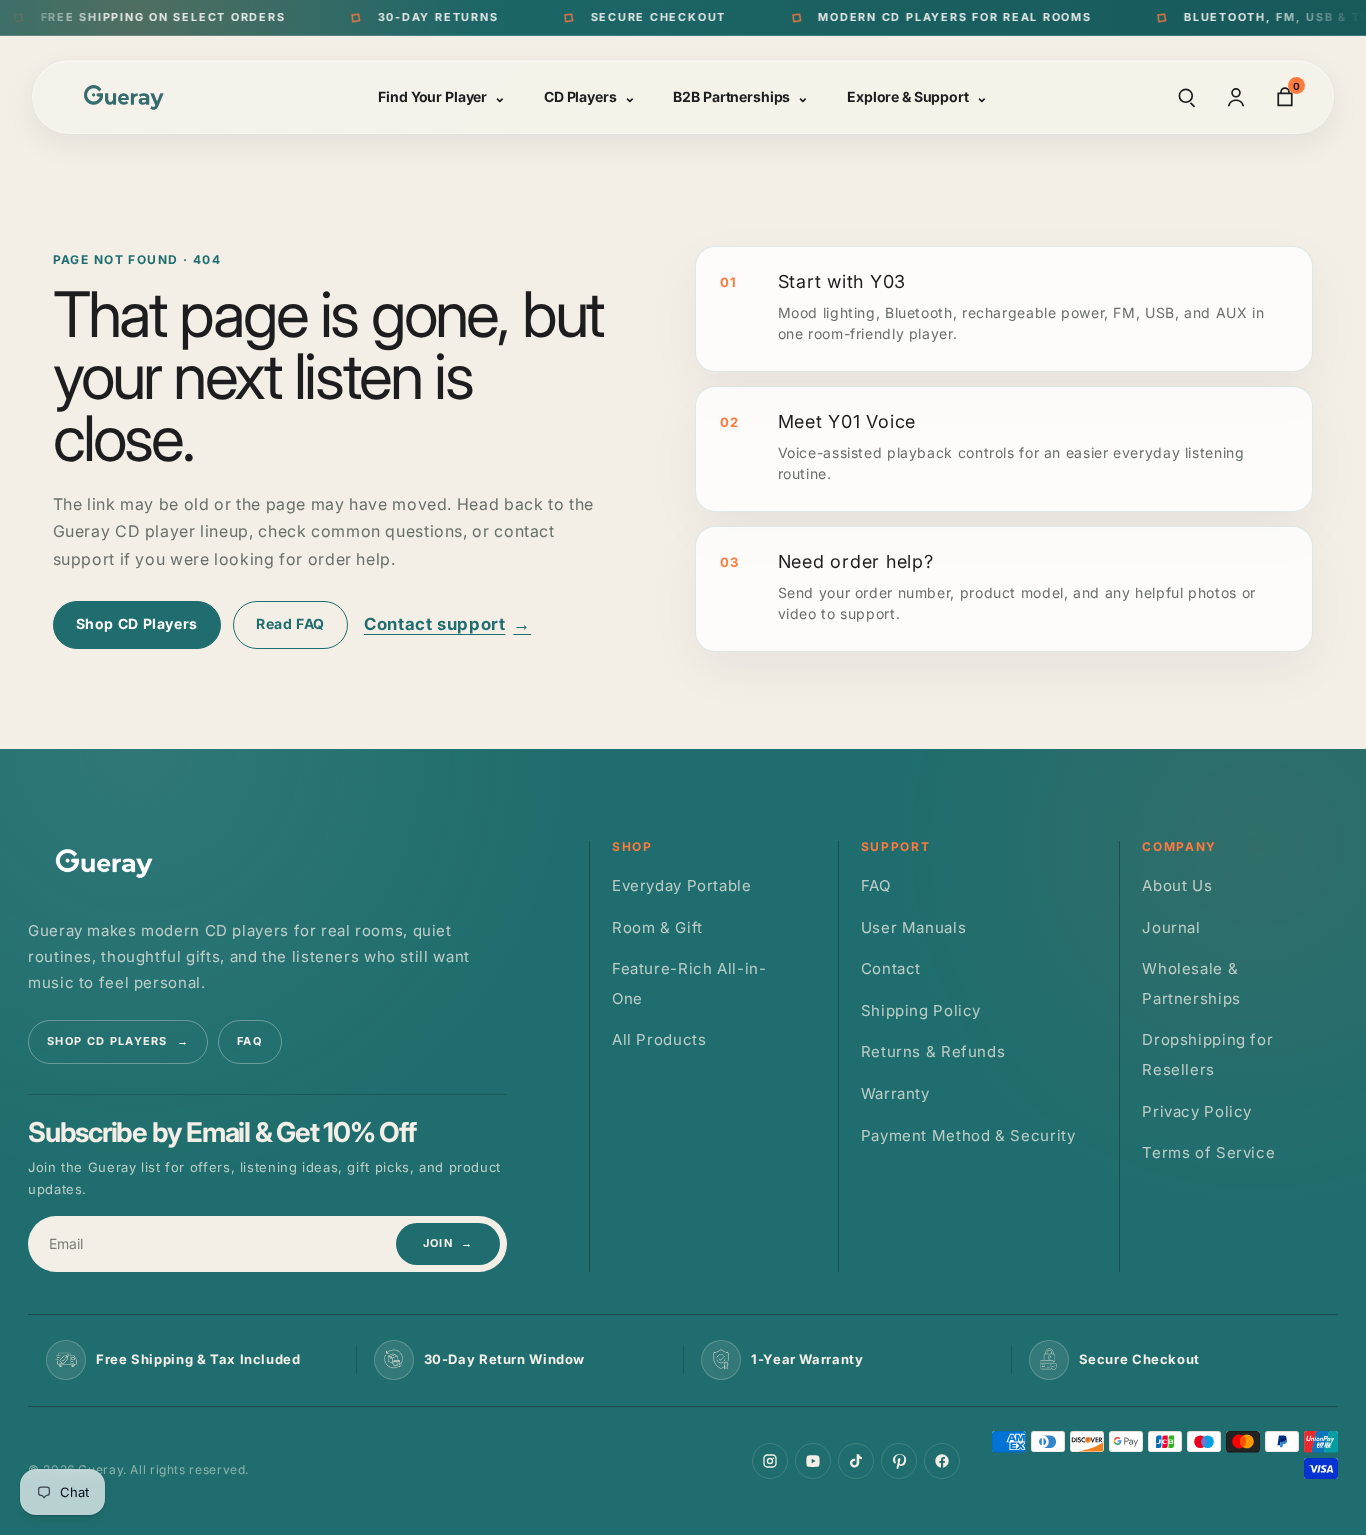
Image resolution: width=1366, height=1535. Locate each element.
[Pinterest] (899, 1461)
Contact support (447, 624)
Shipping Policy (921, 1009)
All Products (659, 1039)
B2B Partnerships (741, 96)
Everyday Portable (682, 885)
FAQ (250, 1041)
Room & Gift (657, 926)
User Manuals (914, 926)
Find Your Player (442, 96)
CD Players (589, 96)
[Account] (1236, 97)
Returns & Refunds (933, 1051)
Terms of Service (1208, 1152)
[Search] (1187, 97)
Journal (1171, 926)
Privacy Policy (1197, 1110)
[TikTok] (856, 1461)
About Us (1177, 885)
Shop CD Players (137, 623)
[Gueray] (127, 96)
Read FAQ (290, 623)
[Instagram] (770, 1461)
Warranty (895, 1092)
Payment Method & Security (968, 1134)
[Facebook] (942, 1461)
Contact (891, 968)
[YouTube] (813, 1461)
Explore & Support (917, 96)
